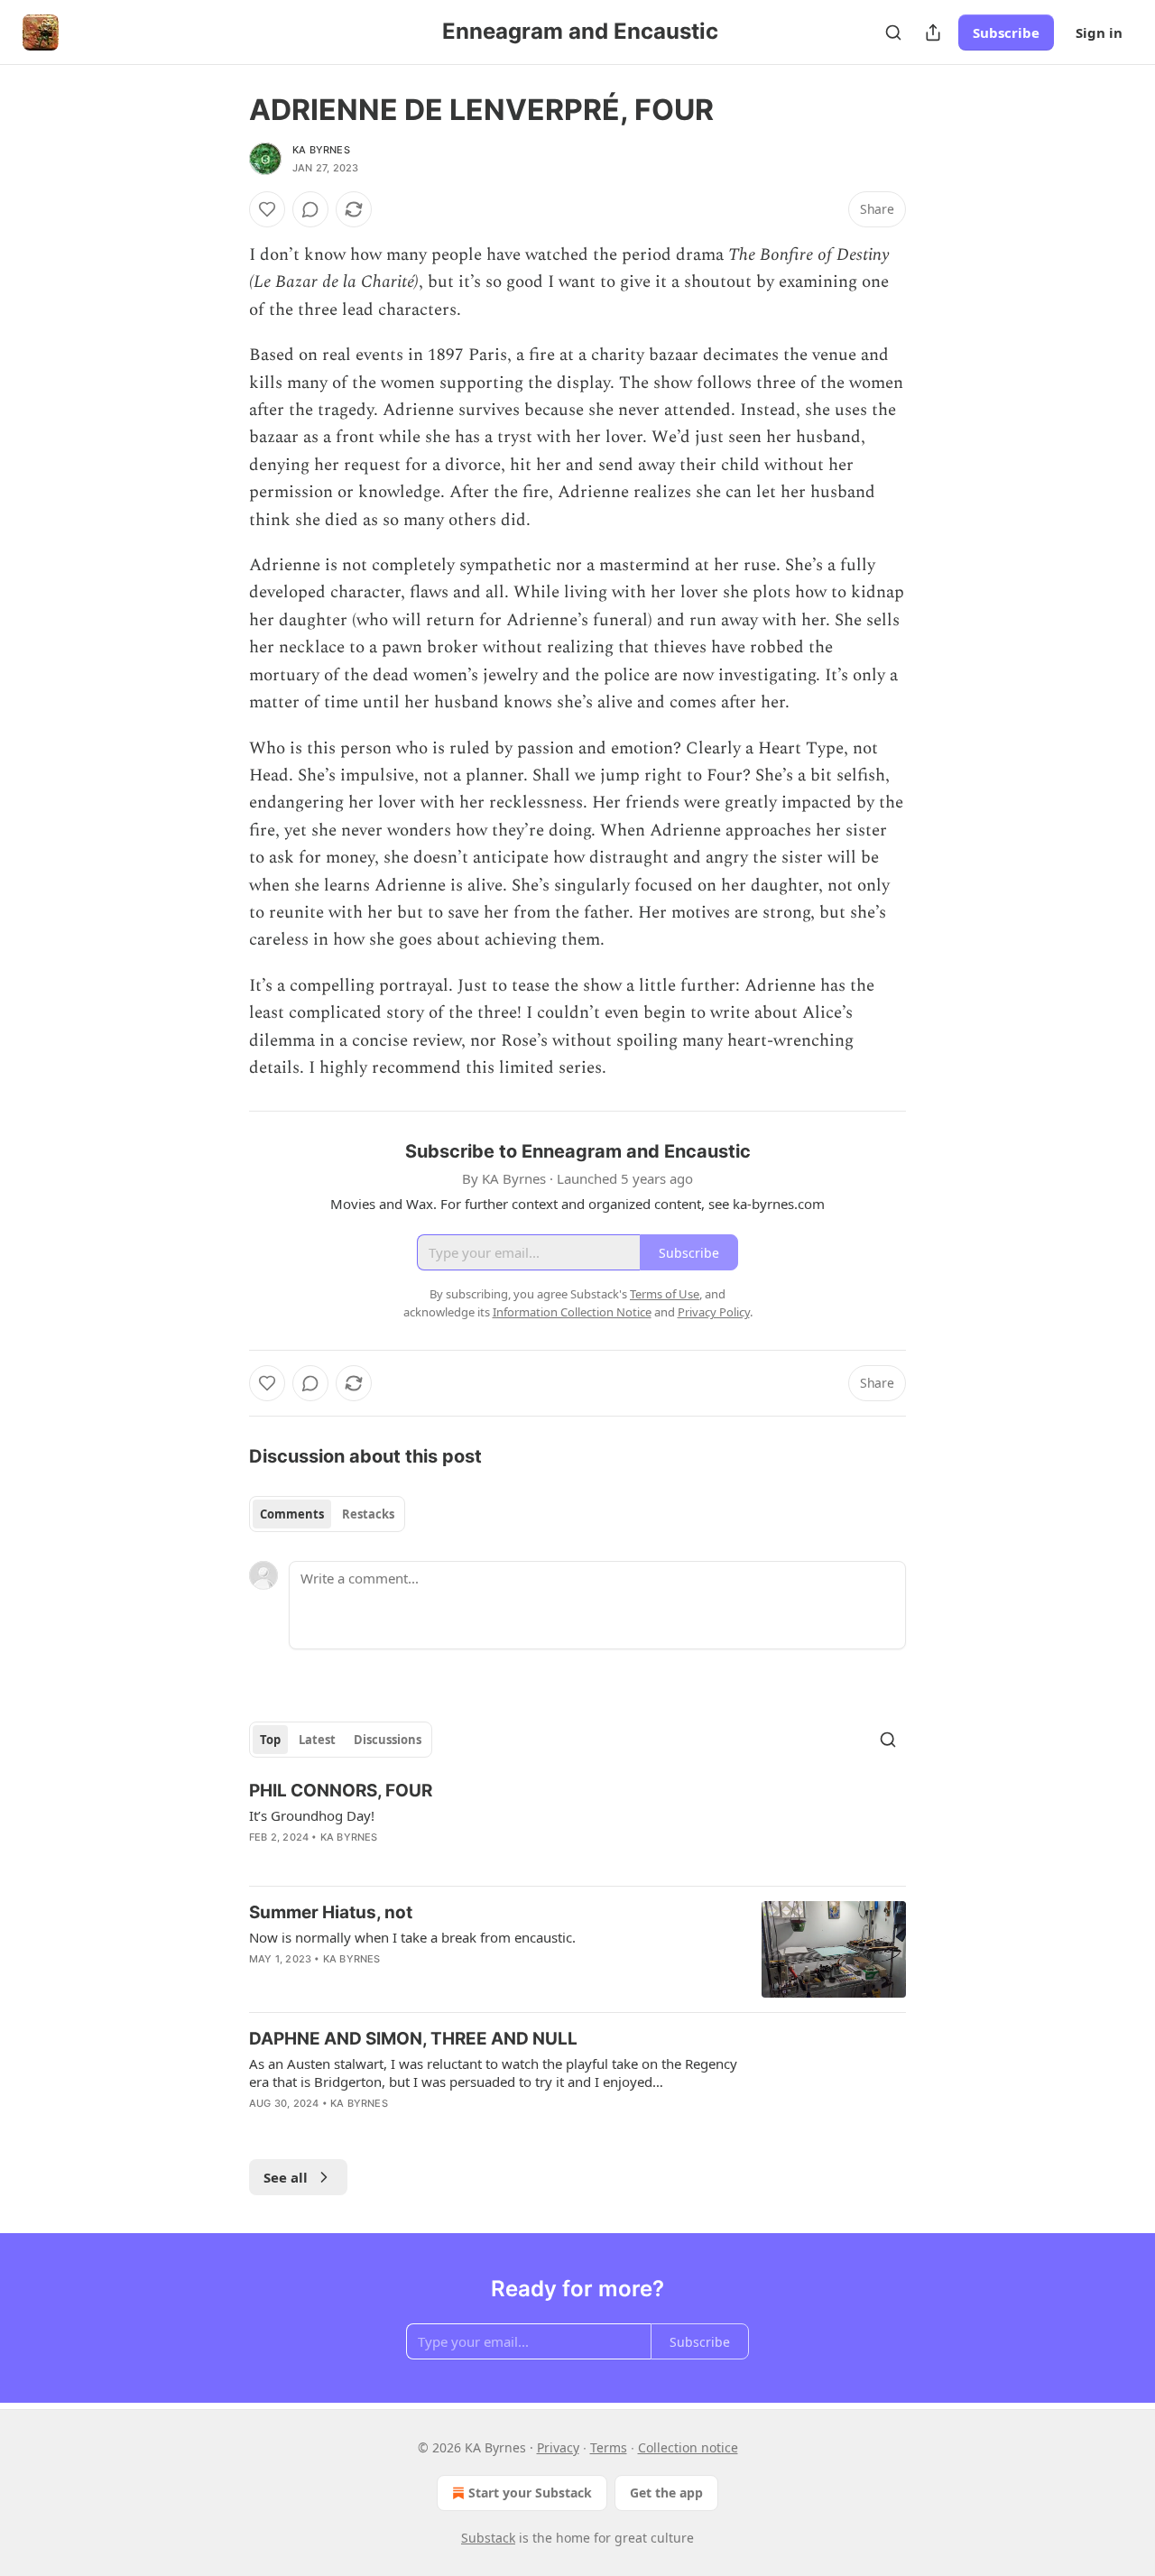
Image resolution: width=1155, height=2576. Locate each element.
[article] (577, 1825)
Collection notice (688, 2447)
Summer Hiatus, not (331, 1912)
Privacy (558, 2447)
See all (286, 2177)
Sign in (1099, 32)
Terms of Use (665, 1294)
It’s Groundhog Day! (312, 1815)
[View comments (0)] (310, 209)
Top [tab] (270, 1740)
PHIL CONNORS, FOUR (341, 1791)
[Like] (267, 209)
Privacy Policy (714, 1312)
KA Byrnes (321, 150)
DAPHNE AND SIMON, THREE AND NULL (413, 2039)
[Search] (893, 32)
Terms (609, 2447)
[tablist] (327, 1514)
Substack (488, 2538)
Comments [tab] (292, 1514)
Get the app (666, 2493)
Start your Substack (530, 2493)
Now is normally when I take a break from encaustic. (412, 1937)
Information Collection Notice (572, 1312)
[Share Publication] (933, 32)
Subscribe (1006, 32)
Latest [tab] (317, 1740)
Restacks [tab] (368, 1514)
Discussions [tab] (388, 1740)
